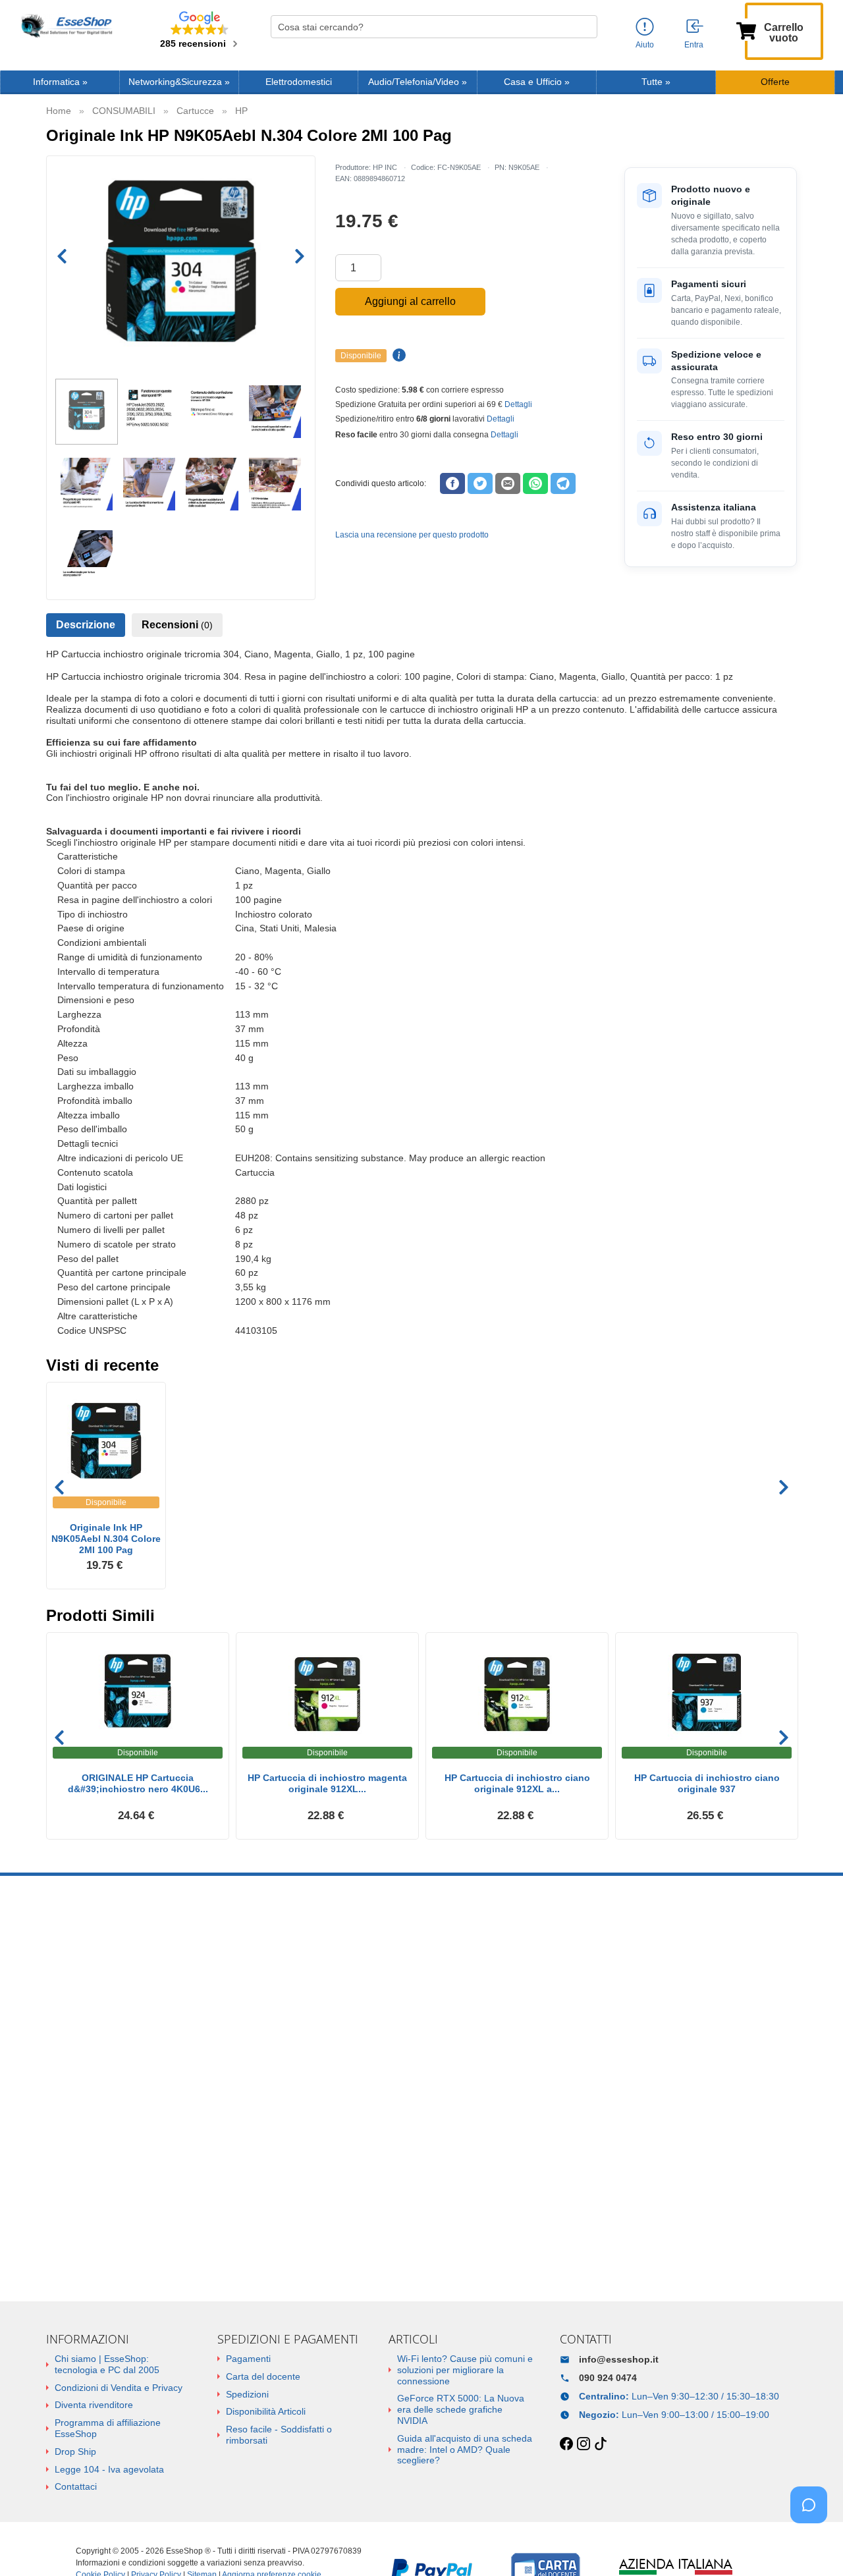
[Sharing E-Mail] (508, 483)
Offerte (775, 82)
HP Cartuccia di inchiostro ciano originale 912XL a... (517, 1783)
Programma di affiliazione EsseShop (108, 2428)
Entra (694, 45)
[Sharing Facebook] (452, 483)
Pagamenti (248, 2359)
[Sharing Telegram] (563, 483)
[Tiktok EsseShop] (601, 2444)
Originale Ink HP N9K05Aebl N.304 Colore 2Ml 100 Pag (106, 1539)
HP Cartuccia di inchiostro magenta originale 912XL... (327, 1783)
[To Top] (813, 2545)
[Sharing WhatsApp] (535, 483)
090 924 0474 (608, 2378)
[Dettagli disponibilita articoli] (397, 356)
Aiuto (645, 45)
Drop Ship (75, 2452)
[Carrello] (746, 30)
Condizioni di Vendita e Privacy (119, 2388)
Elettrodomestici (299, 82)
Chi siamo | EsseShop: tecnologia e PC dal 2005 (107, 2364)
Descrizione (86, 625)
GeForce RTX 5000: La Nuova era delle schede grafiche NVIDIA (461, 2409)
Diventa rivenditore (94, 2405)
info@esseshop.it (619, 2359)
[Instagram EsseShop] (584, 2444)
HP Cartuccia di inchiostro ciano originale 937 (707, 1783)
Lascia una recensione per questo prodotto (412, 535)
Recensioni (177, 625)
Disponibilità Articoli (266, 2411)
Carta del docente (263, 2376)
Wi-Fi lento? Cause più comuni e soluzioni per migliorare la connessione (465, 2370)
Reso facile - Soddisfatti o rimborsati (279, 2435)
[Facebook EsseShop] (566, 2444)
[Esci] (695, 27)
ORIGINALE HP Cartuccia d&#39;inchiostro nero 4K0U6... (138, 1783)
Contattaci (76, 2486)
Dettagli (518, 404)
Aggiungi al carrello (410, 301)
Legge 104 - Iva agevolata (109, 2469)
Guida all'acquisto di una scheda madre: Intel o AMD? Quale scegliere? (465, 2450)
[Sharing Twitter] (480, 483)
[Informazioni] (645, 27)
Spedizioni (247, 2394)
